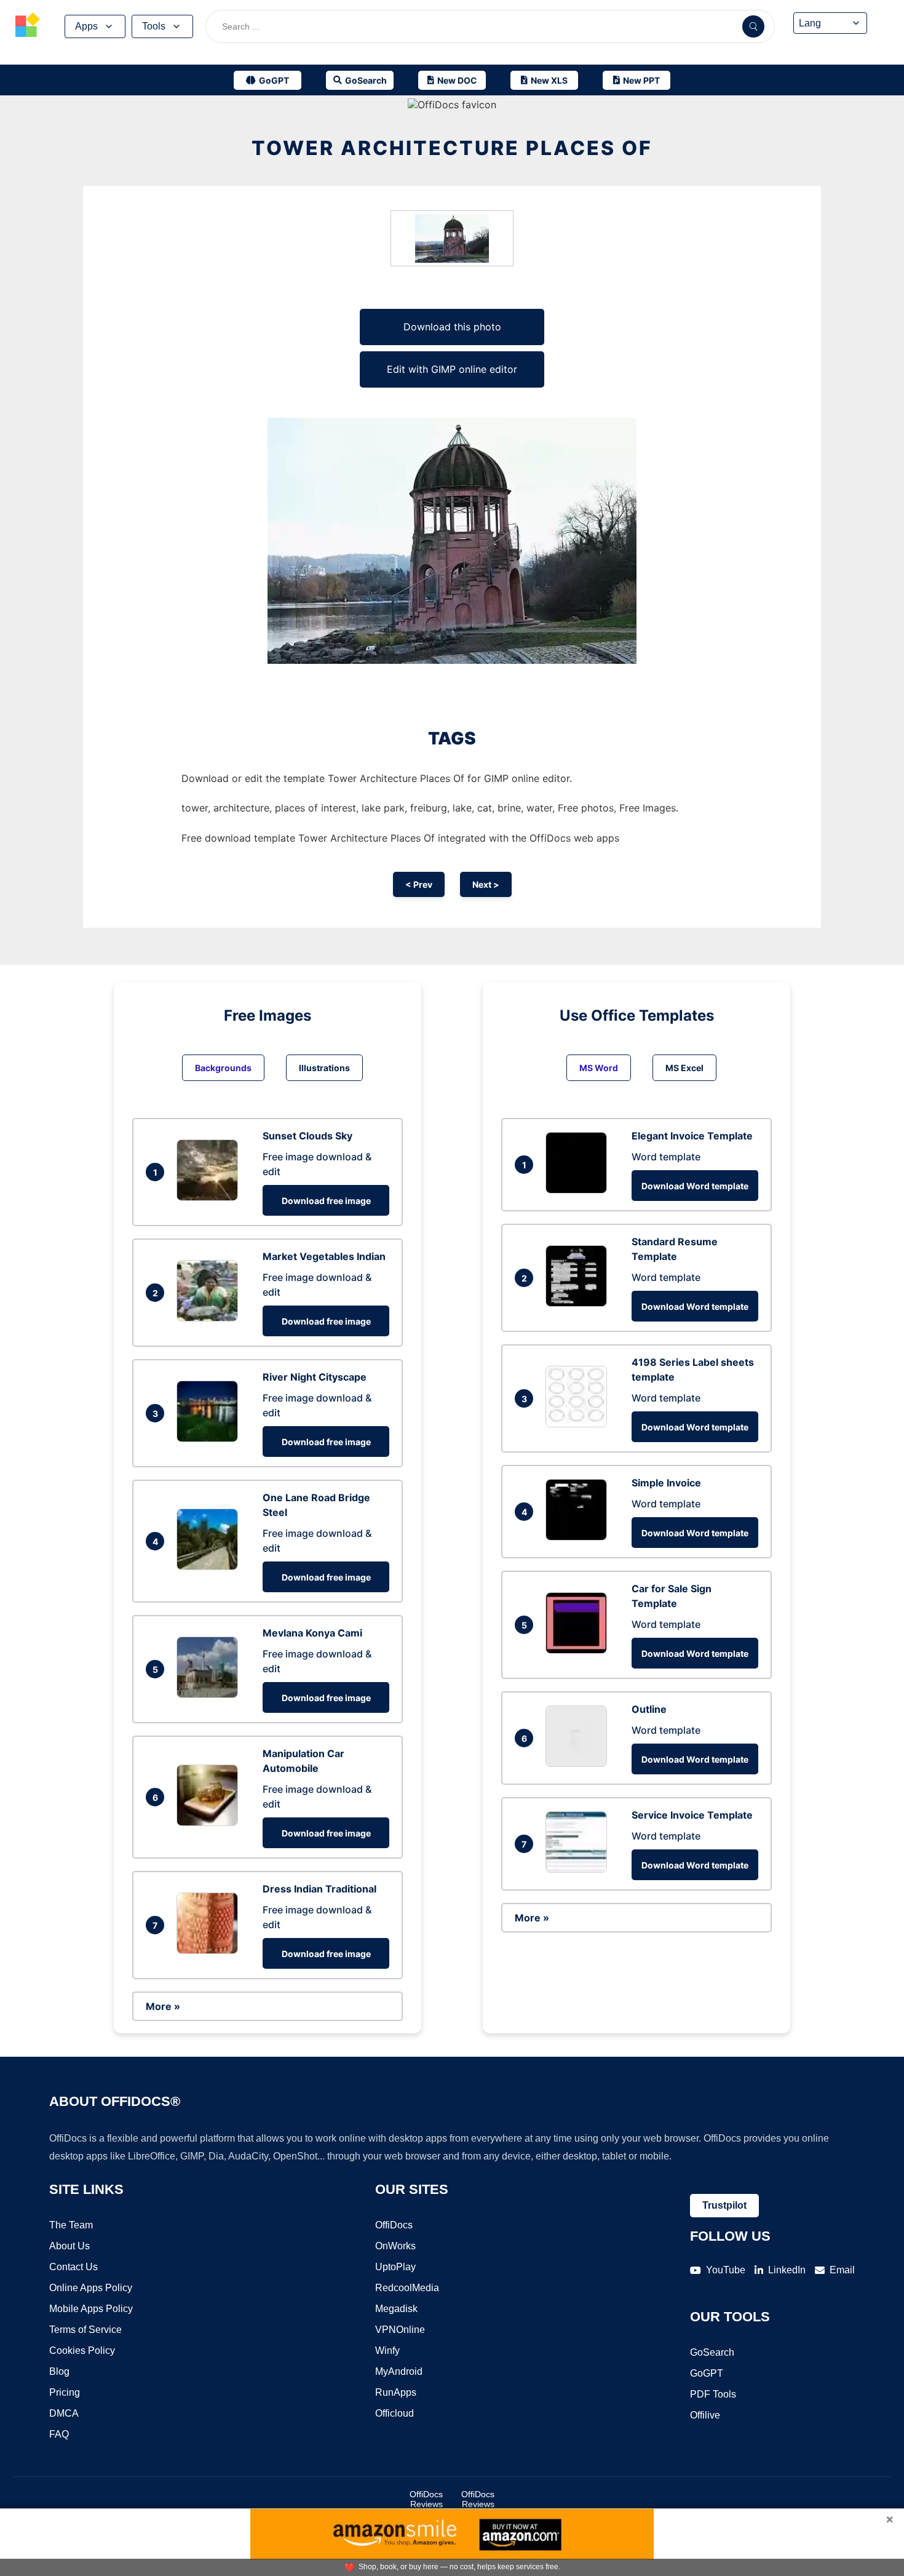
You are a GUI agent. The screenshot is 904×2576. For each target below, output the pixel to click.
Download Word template (695, 1186)
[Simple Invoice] (579, 1537)
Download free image (326, 1201)
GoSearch (712, 2352)
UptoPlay (395, 2267)
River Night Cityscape (315, 1377)
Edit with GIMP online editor (452, 369)
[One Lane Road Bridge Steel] (210, 1566)
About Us (69, 2246)
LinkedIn (787, 2270)
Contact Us (73, 2267)
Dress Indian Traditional (319, 1889)
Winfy (387, 2351)
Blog (59, 2371)
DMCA (64, 2413)
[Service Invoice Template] (579, 1869)
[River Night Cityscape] (210, 1438)
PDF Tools (713, 2394)
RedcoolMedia (407, 2288)
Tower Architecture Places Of (452, 148)
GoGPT (707, 2373)
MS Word (599, 1068)
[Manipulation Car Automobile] (210, 1822)
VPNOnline (400, 2330)
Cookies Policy (82, 2351)
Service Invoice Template (692, 1815)
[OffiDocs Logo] (28, 26)
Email (842, 2270)
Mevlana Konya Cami (312, 1633)
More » (163, 2006)
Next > (486, 884)
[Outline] (579, 1763)
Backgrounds (223, 1068)
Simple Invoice (666, 1483)
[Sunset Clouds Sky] (210, 1197)
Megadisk (396, 2309)
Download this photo (452, 327)
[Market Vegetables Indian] (210, 1318)
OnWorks (395, 2246)
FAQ (59, 2434)
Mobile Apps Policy (91, 2309)
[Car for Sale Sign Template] (579, 1650)
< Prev (419, 884)
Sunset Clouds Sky (307, 1136)
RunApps (396, 2392)
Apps (86, 26)
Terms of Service (85, 2330)
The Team (71, 2225)
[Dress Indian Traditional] (210, 1950)
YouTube (726, 2270)
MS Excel (684, 1068)
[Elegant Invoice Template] (579, 1190)
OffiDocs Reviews (426, 2499)
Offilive (705, 2415)
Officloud (395, 2413)
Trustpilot (724, 2205)
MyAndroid (399, 2371)
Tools (154, 26)
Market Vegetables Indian (324, 1256)
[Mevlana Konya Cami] (210, 1694)
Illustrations (324, 1068)
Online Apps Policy (91, 2288)
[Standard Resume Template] (579, 1303)
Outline (649, 1709)
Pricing (65, 2392)
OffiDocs (394, 2225)
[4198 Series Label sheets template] (579, 1424)
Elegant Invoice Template (692, 1136)
